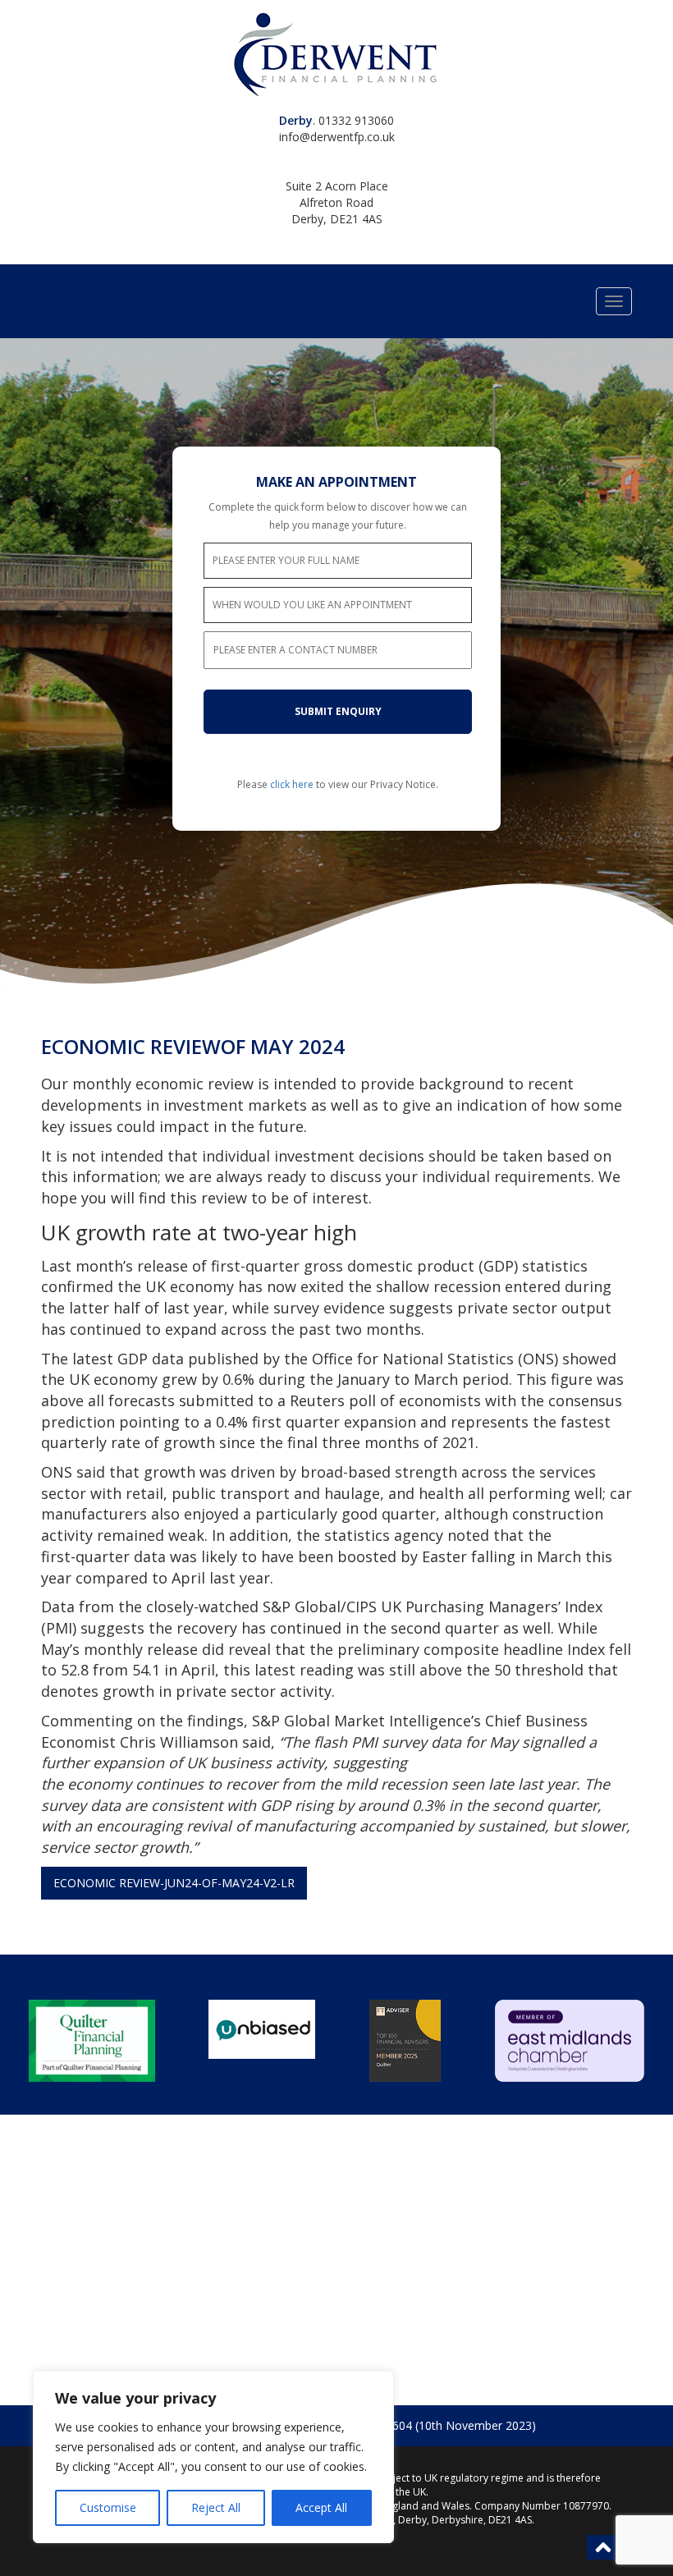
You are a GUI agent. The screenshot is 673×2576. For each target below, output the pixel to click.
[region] (213, 2457)
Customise (108, 2507)
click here (292, 784)
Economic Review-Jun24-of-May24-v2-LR (174, 1883)
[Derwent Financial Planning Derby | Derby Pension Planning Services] (336, 54)
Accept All (321, 2507)
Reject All (216, 2507)
